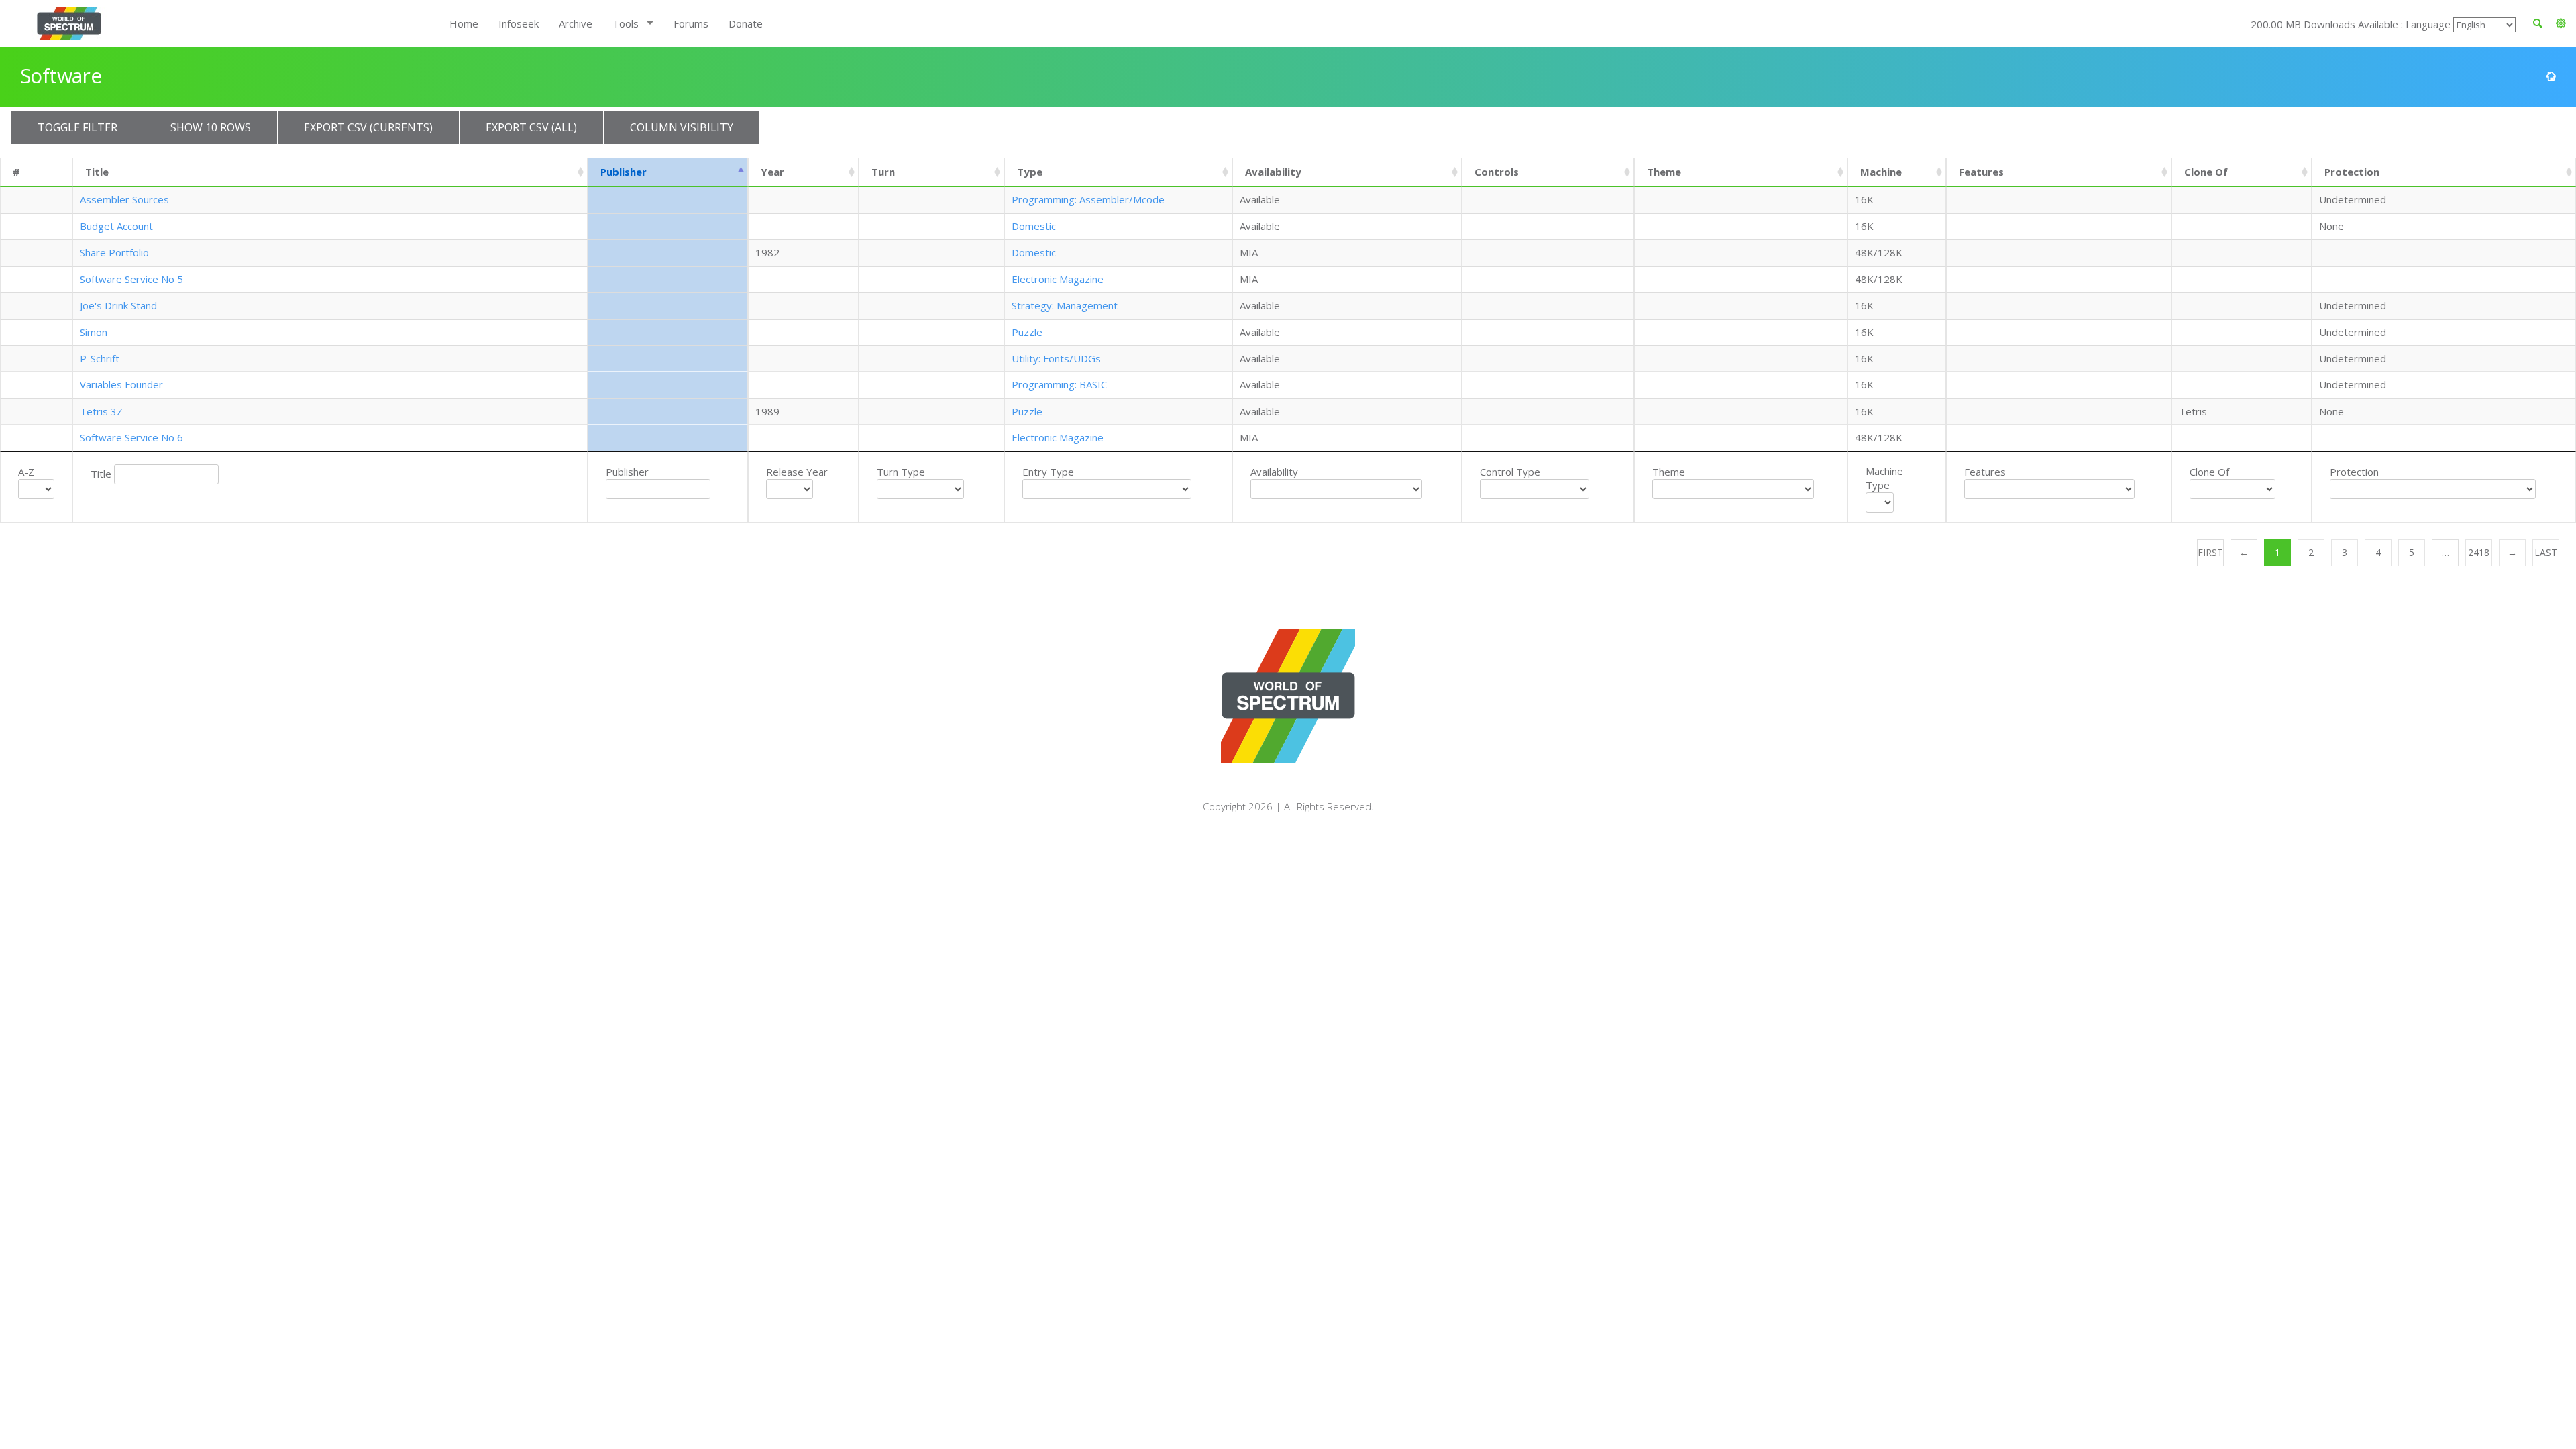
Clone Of (2206, 172)
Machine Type (1884, 478)
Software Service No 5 (131, 279)
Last (2546, 552)
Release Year (797, 472)
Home (464, 23)
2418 (2479, 552)
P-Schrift (100, 358)
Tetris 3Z (101, 411)
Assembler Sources (124, 199)
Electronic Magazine (1058, 279)
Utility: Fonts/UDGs (1056, 358)
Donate (746, 23)
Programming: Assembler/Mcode (1088, 199)
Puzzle (1027, 332)
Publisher (624, 172)
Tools (626, 23)
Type (1030, 172)
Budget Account (116, 226)
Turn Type (901, 472)
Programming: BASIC (1059, 384)
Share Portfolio (114, 252)
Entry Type (1048, 472)
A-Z (26, 472)
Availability (1273, 172)
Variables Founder (121, 384)
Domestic (1034, 226)
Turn (883, 172)
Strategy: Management (1065, 305)
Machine (1881, 172)
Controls (1497, 172)
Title (97, 172)
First (2210, 552)
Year (772, 172)
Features (1981, 172)
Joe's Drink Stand (118, 305)
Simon (94, 332)
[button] (2561, 23)
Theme (1664, 172)
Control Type (1510, 472)
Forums (691, 23)
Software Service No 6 (131, 437)
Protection (2352, 172)
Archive (576, 23)
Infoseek (519, 23)
